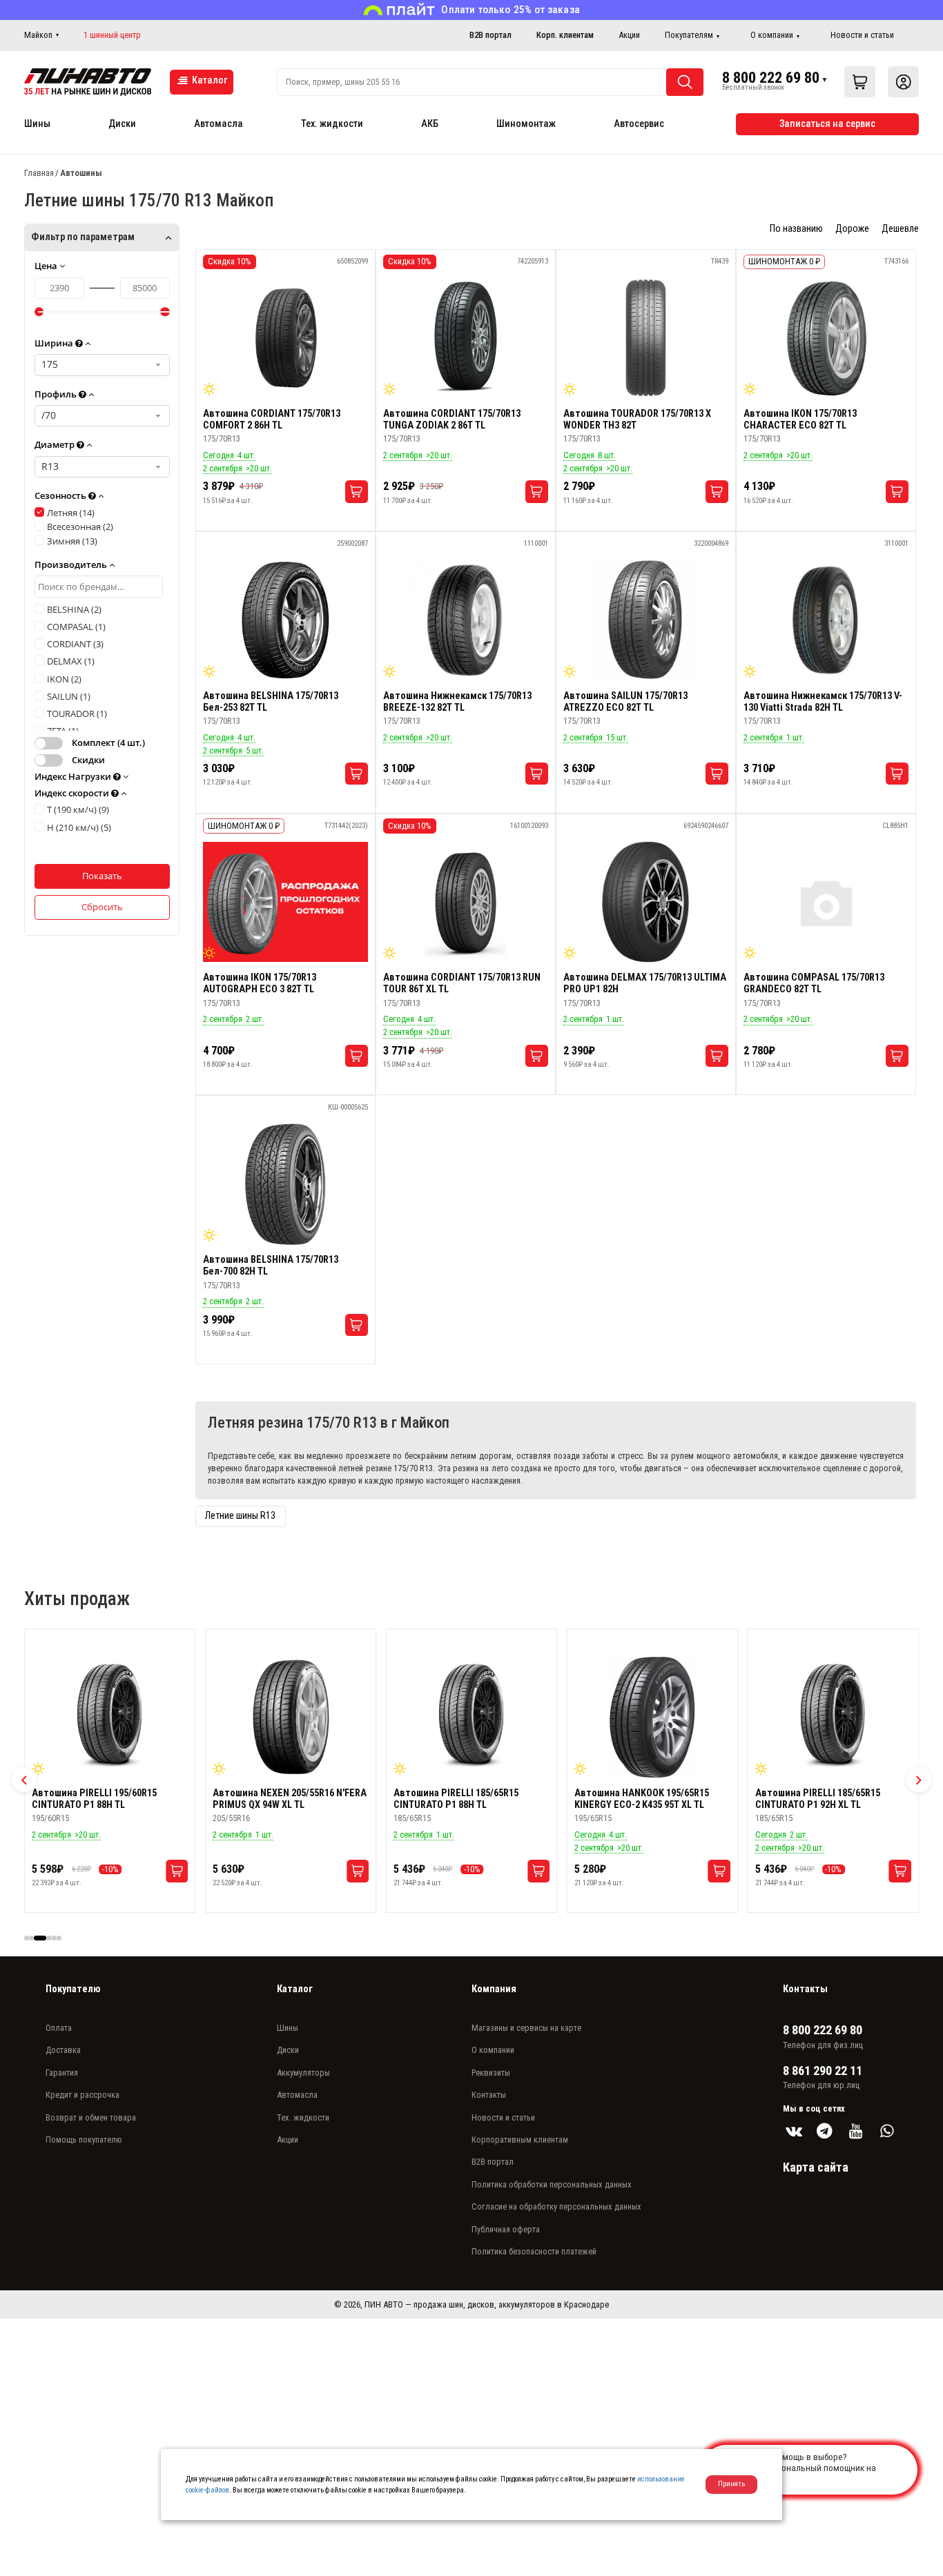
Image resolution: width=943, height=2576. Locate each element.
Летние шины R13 (240, 1516)
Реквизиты (491, 2073)
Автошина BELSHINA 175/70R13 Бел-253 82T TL (271, 702)
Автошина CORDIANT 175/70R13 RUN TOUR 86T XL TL (462, 983)
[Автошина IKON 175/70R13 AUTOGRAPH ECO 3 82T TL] (285, 902)
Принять (731, 2484)
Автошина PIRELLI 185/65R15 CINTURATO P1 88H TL (275, 1799)
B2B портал (490, 35)
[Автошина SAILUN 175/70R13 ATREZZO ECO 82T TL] (646, 620)
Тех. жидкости (332, 124)
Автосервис (639, 124)
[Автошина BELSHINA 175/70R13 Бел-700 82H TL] (285, 1184)
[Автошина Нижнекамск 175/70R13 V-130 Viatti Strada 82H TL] (826, 620)
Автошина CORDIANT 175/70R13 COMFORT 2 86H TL (272, 420)
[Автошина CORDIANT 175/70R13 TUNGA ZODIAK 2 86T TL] (466, 338)
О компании (772, 35)
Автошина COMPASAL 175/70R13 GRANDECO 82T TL (814, 983)
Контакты (489, 2095)
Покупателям (689, 35)
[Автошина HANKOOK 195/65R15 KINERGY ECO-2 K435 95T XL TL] (471, 1718)
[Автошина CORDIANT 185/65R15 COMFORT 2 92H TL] (833, 1718)
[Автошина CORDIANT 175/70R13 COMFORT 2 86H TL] (285, 338)
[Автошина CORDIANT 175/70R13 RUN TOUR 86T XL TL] (466, 902)
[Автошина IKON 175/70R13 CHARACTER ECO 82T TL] (826, 338)
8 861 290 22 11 (823, 2071)
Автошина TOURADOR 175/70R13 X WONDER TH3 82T (637, 420)
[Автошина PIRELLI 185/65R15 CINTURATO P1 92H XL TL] (652, 1718)
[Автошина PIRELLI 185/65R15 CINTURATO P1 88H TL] (291, 1718)
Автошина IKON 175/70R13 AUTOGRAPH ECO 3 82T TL (260, 983)
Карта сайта (816, 2167)
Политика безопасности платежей (534, 2251)
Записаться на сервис (827, 124)
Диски (122, 124)
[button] (24, 1780)
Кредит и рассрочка (82, 2095)
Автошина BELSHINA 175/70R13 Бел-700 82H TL (271, 1266)
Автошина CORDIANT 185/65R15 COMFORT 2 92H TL (824, 1799)
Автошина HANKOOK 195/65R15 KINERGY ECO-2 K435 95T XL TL (461, 1799)
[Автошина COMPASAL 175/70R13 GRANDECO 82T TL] (826, 902)
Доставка (63, 2050)
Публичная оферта (506, 2229)
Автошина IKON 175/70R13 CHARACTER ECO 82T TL (800, 420)
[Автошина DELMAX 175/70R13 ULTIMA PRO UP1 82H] (646, 902)
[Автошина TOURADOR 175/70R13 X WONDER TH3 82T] (646, 338)
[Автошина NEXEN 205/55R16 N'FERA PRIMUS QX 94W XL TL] (110, 1718)
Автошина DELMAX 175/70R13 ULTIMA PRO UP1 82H (645, 983)
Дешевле (900, 229)
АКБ (430, 124)
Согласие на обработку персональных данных (556, 2206)
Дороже (852, 229)
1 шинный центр (112, 35)
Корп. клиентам (565, 35)
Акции (629, 35)
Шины (37, 124)
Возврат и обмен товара (91, 2117)
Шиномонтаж (526, 124)
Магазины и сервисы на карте (526, 2028)
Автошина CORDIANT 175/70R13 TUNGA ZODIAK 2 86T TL (452, 420)
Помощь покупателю (84, 2140)
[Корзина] (860, 82)
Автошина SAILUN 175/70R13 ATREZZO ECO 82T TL (625, 702)
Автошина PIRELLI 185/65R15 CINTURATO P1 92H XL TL (637, 1799)
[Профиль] (903, 82)
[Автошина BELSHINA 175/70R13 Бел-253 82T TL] (285, 620)
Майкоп (38, 35)
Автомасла (218, 124)
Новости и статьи (862, 35)
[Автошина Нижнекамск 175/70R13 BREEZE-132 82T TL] (466, 620)
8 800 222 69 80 (771, 77)
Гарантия (62, 2073)
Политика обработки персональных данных (552, 2184)
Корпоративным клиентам (520, 2140)
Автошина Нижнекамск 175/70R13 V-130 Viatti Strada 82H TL (823, 702)
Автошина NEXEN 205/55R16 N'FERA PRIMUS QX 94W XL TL (109, 1799)
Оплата (59, 2028)
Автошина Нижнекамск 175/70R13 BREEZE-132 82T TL (457, 702)
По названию (796, 229)
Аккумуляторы (303, 2073)
